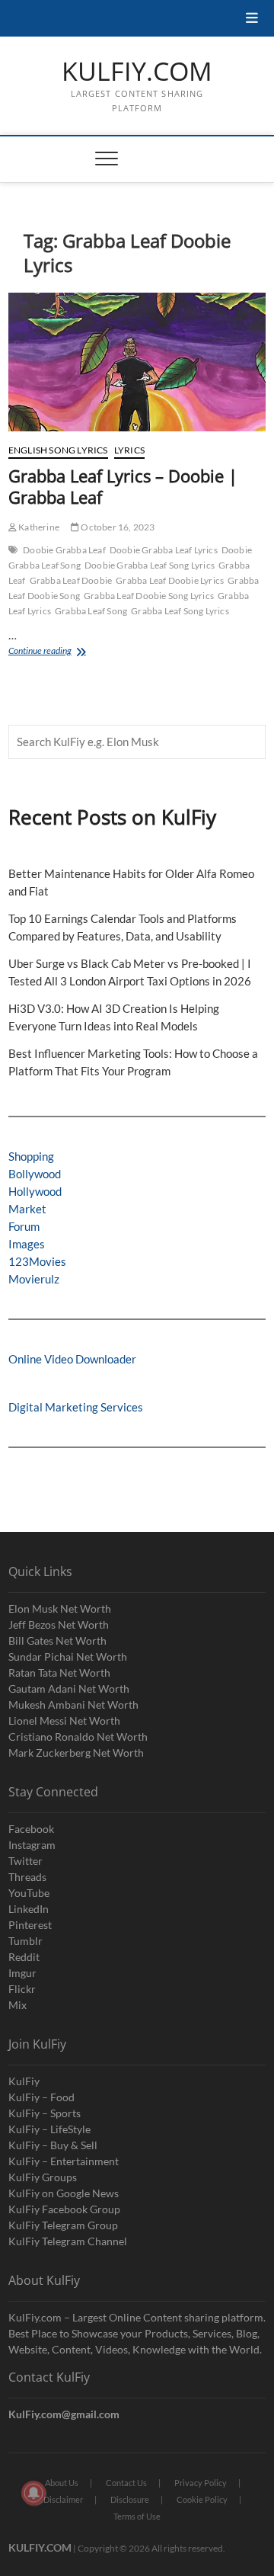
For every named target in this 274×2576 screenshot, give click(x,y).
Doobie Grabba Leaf (64, 550)
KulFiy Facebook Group (64, 2209)
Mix (18, 2005)
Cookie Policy (202, 2499)
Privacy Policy (201, 2483)
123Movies (37, 1261)
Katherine (38, 527)
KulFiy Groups (43, 2177)
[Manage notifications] (33, 2493)
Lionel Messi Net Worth (64, 1721)
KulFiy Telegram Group (63, 2225)
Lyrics (129, 450)
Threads (27, 1877)
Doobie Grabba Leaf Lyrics (164, 550)
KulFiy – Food (41, 2097)
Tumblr (25, 1941)
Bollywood (35, 1174)
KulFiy (24, 2081)
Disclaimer (63, 2499)
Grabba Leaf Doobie (71, 580)
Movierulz (34, 1279)
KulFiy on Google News (64, 2193)
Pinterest (30, 1925)
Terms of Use (137, 2516)
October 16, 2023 (117, 527)
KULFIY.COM (137, 72)
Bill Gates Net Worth (57, 1640)
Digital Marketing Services (76, 1407)
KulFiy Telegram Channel (68, 2241)
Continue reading (53, 652)
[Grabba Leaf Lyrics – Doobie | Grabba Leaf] (137, 362)
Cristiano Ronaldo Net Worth (78, 1737)
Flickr (22, 1989)
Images (27, 1244)
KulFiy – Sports (45, 2113)
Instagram (32, 1845)
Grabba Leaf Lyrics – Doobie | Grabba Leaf (123, 486)
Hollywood (35, 1191)
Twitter (25, 1861)
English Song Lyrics (58, 450)
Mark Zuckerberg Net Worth (76, 1753)
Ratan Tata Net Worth (59, 1672)
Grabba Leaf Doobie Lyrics (170, 580)
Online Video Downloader (72, 1359)
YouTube (29, 1893)
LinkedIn (29, 1909)
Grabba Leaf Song (91, 611)
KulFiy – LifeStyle (49, 2129)
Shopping (31, 1156)
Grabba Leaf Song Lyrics (180, 611)
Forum (24, 1226)
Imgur (22, 1973)
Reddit (24, 1957)
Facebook (31, 1829)
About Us (62, 2483)
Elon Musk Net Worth (60, 1608)
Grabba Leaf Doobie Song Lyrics (149, 596)
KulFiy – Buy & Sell (53, 2145)
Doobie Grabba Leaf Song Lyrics (150, 565)
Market (27, 1209)
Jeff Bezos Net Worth (59, 1624)
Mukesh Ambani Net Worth (73, 1705)
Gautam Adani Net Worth (69, 1688)
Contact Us (126, 2483)
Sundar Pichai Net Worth (68, 1656)
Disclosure (130, 2499)
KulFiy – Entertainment (64, 2161)
